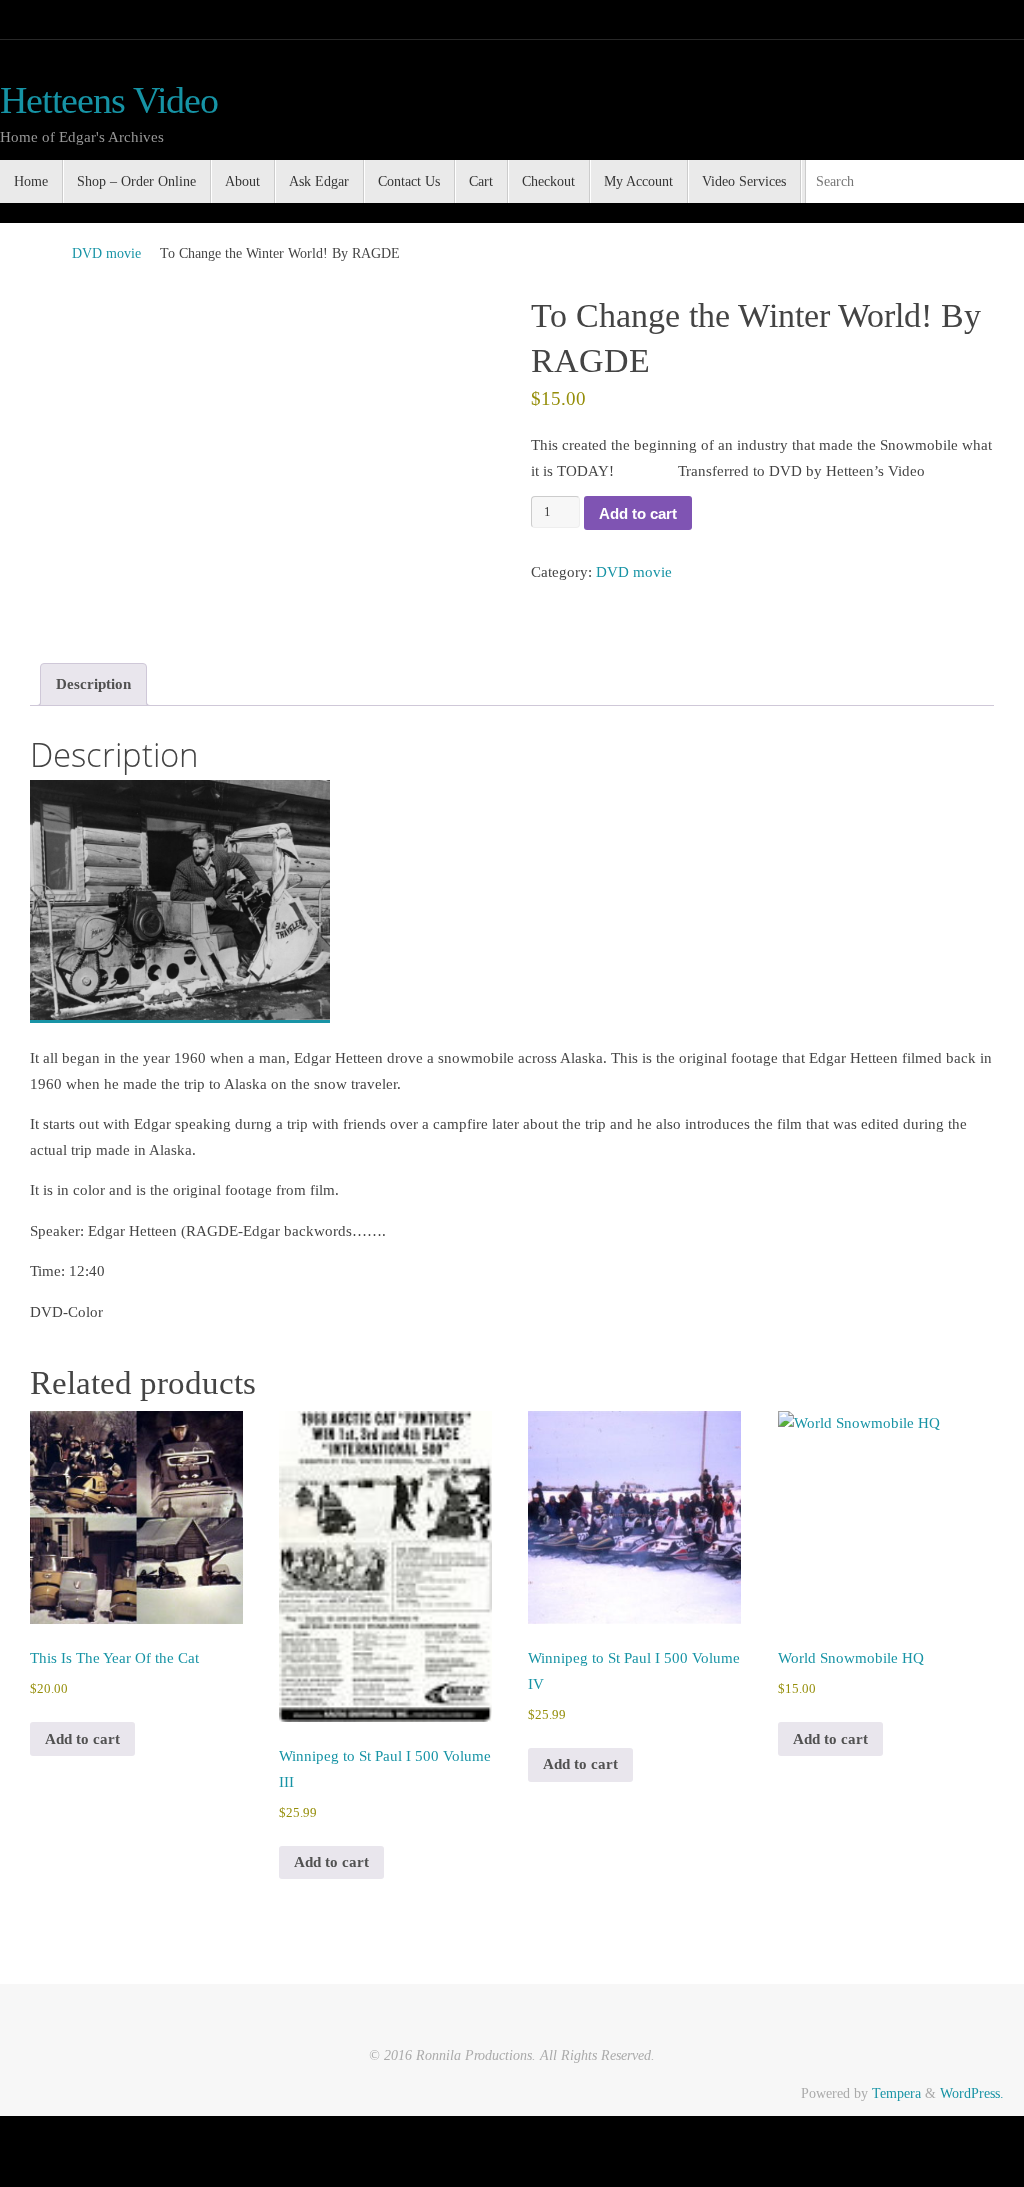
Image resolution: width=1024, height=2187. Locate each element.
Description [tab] (93, 684)
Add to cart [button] (82, 1739)
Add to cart (638, 513)
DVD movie (106, 253)
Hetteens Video (109, 100)
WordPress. (972, 2093)
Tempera (896, 2093)
